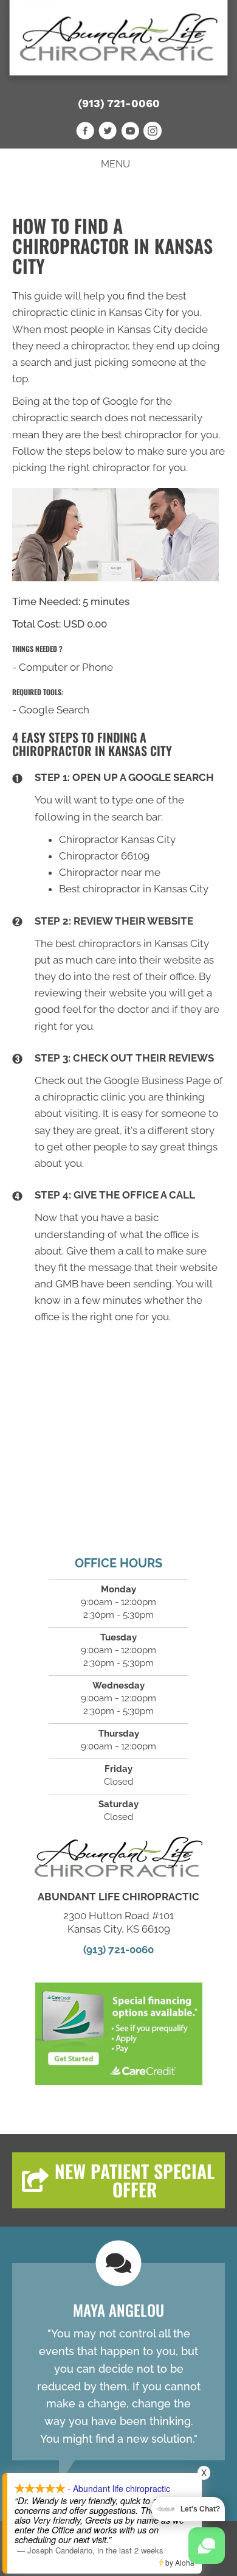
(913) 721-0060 (119, 103)
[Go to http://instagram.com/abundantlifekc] (153, 133)
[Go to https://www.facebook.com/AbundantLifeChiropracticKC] (85, 133)
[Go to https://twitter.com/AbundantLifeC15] (108, 133)
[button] (118, 2180)
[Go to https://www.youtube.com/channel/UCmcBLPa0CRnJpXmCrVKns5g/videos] (130, 133)
